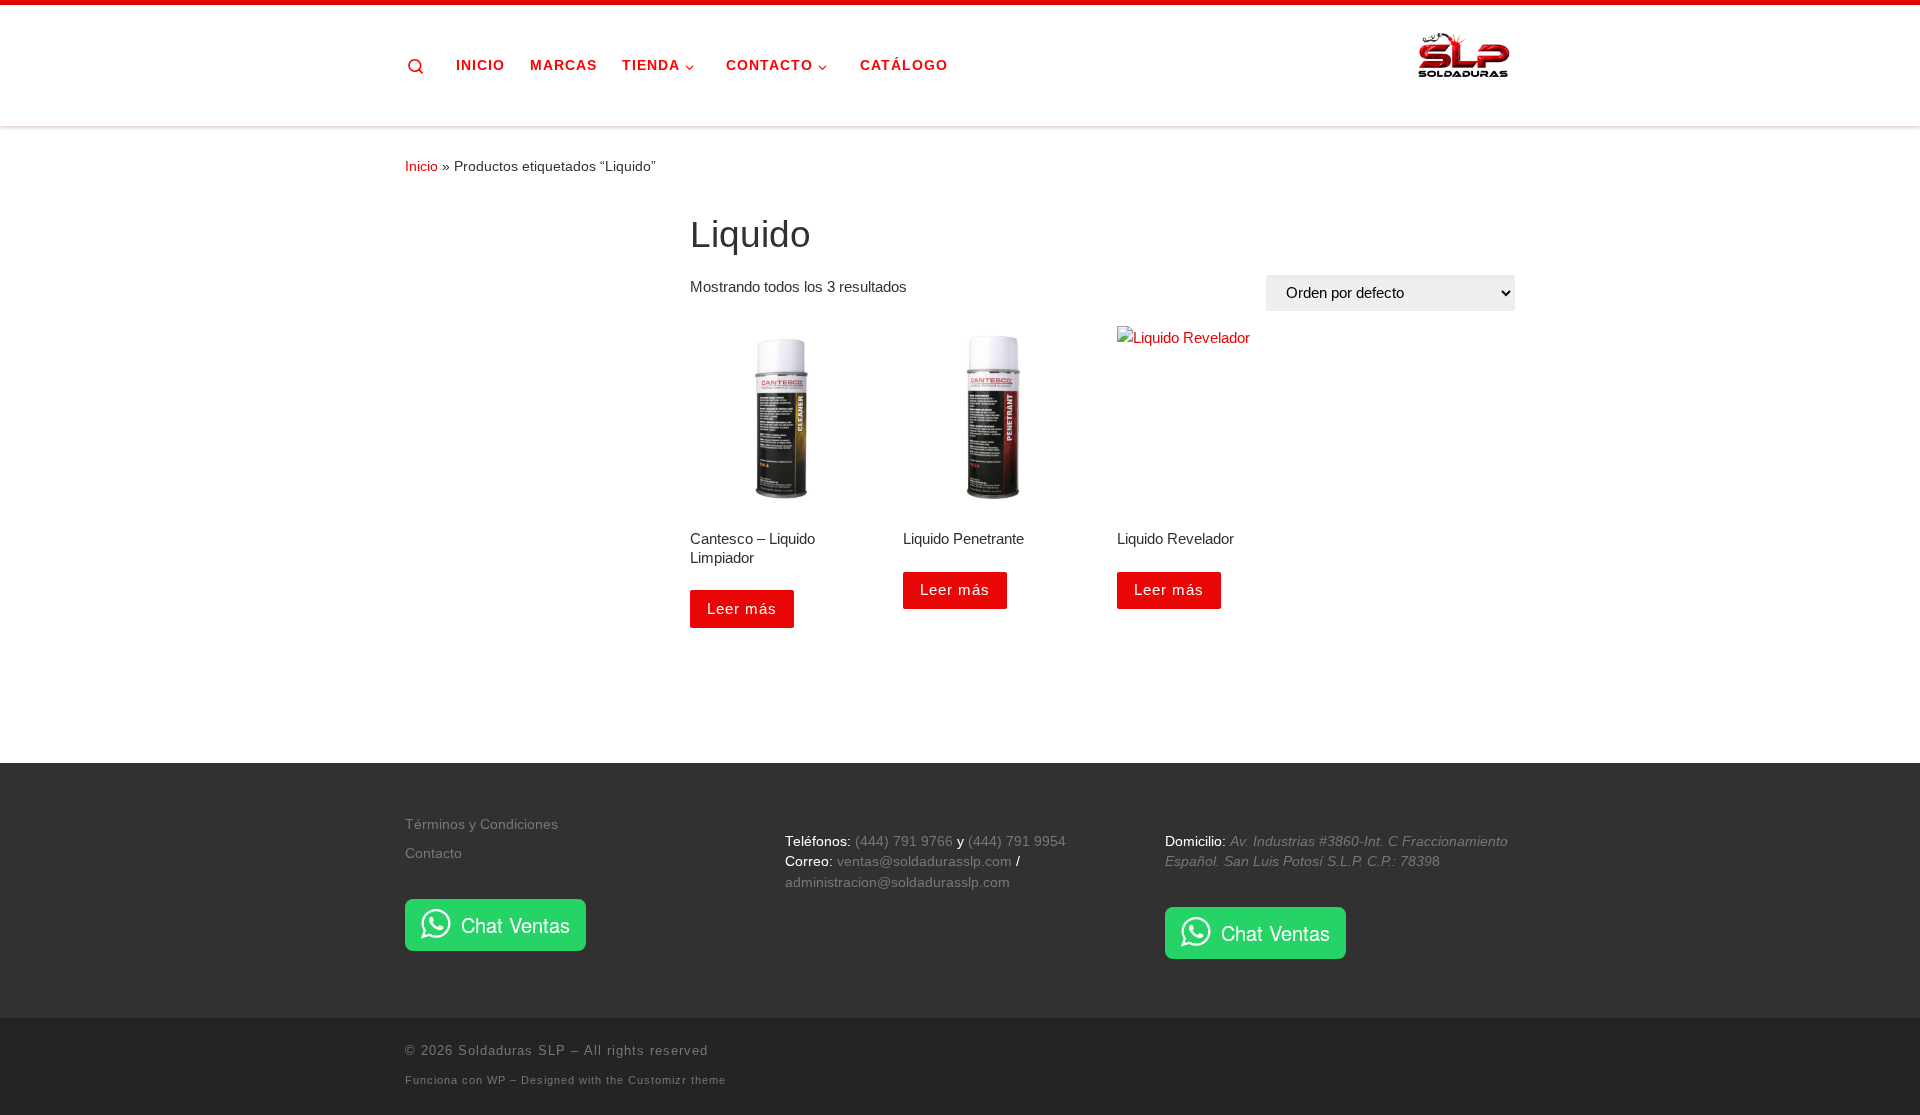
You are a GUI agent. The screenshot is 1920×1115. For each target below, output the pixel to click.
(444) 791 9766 (904, 841)
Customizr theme (677, 1080)
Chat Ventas (515, 924)
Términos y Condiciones (481, 824)
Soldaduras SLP (512, 1050)
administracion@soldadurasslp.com (897, 882)
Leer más (742, 608)
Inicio (421, 166)
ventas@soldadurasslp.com (924, 861)
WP (496, 1080)
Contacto (433, 853)
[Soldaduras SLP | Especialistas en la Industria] (1465, 62)
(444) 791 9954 (1017, 841)
